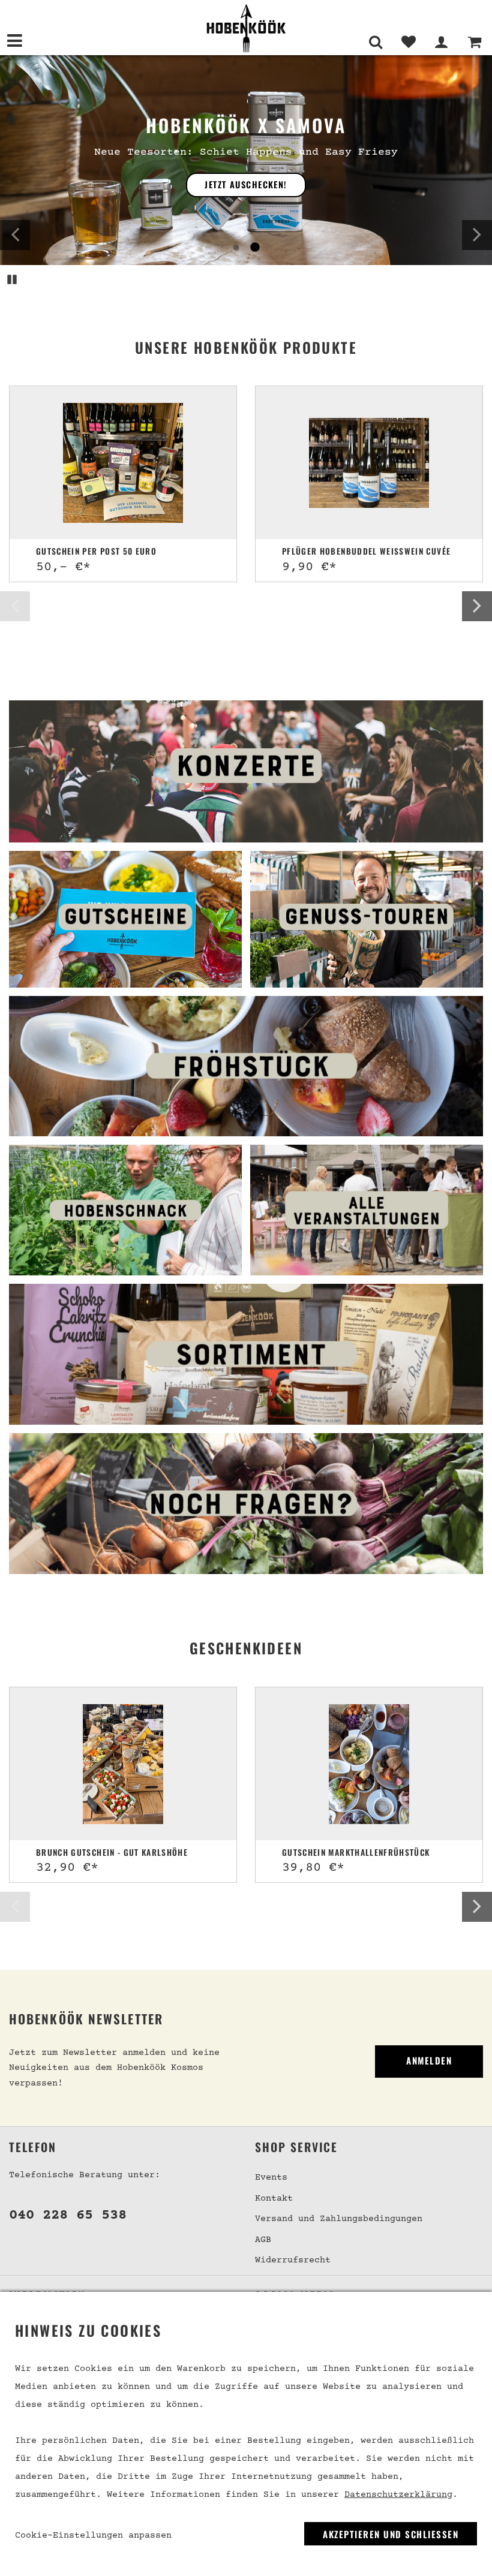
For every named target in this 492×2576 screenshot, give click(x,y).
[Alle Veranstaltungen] (367, 1210)
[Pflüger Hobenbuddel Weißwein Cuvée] (369, 463)
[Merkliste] (408, 42)
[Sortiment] (246, 1354)
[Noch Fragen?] (246, 1504)
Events (271, 2178)
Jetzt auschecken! (246, 184)
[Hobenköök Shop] (246, 28)
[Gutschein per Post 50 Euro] (123, 463)
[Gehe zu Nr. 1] (236, 248)
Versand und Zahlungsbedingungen (339, 2219)
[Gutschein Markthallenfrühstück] (369, 1764)
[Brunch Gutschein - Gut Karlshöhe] (123, 1764)
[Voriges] (15, 235)
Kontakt (274, 2199)
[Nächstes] (477, 235)
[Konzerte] (246, 772)
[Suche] (375, 42)
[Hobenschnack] (125, 1210)
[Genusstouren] (367, 919)
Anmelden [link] (429, 2060)
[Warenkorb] (474, 42)
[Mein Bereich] (441, 42)
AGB (263, 2240)
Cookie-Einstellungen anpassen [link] (93, 2536)
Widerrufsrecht (293, 2260)
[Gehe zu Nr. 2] (254, 248)
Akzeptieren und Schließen (391, 2534)
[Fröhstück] (246, 1066)
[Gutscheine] (125, 919)
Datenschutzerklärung (398, 2495)
